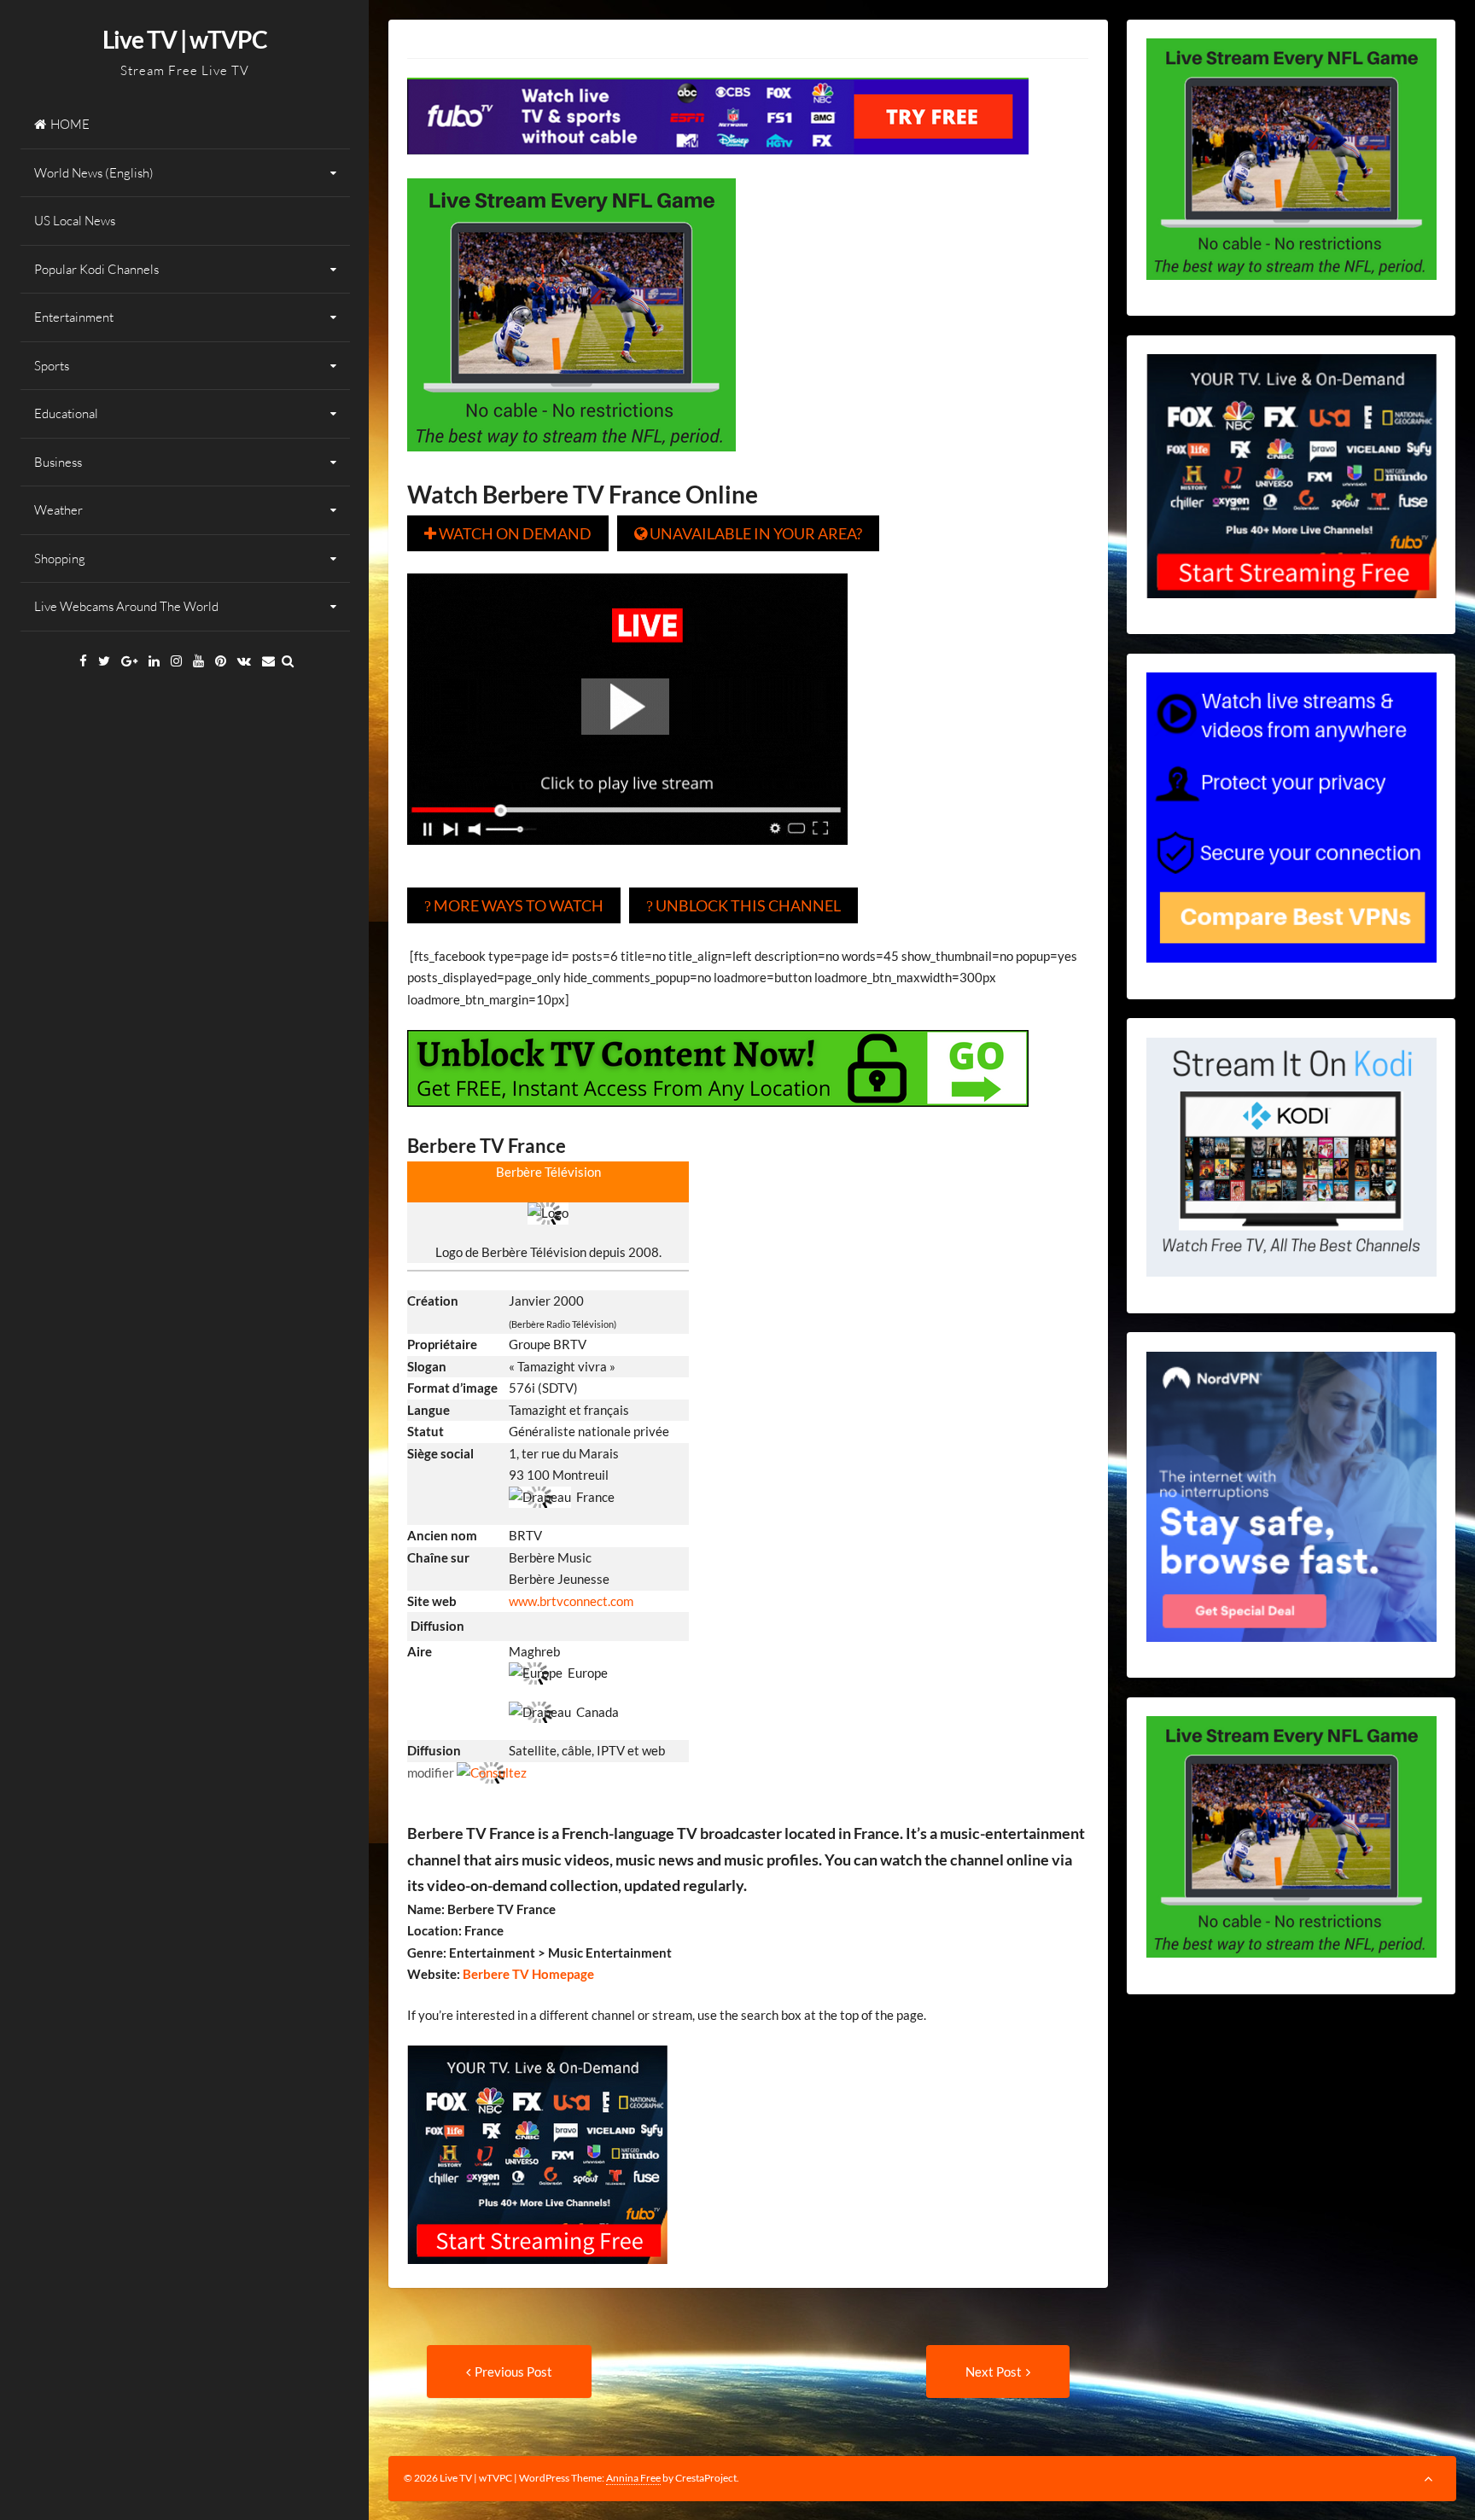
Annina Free (633, 2478)
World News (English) (94, 173)
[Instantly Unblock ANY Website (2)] (718, 1119)
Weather (58, 510)
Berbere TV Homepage (527, 1974)
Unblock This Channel (743, 905)
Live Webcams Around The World (126, 606)
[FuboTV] (537, 2276)
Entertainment (74, 317)
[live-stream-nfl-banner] (571, 463)
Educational (66, 413)
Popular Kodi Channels (96, 269)
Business (58, 462)
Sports (52, 366)
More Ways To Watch (514, 905)
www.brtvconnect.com (571, 1601)
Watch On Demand (508, 533)
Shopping (60, 559)
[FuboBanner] (718, 166)
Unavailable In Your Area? (748, 533)
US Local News (75, 221)
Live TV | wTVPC (185, 39)
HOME (70, 124)
